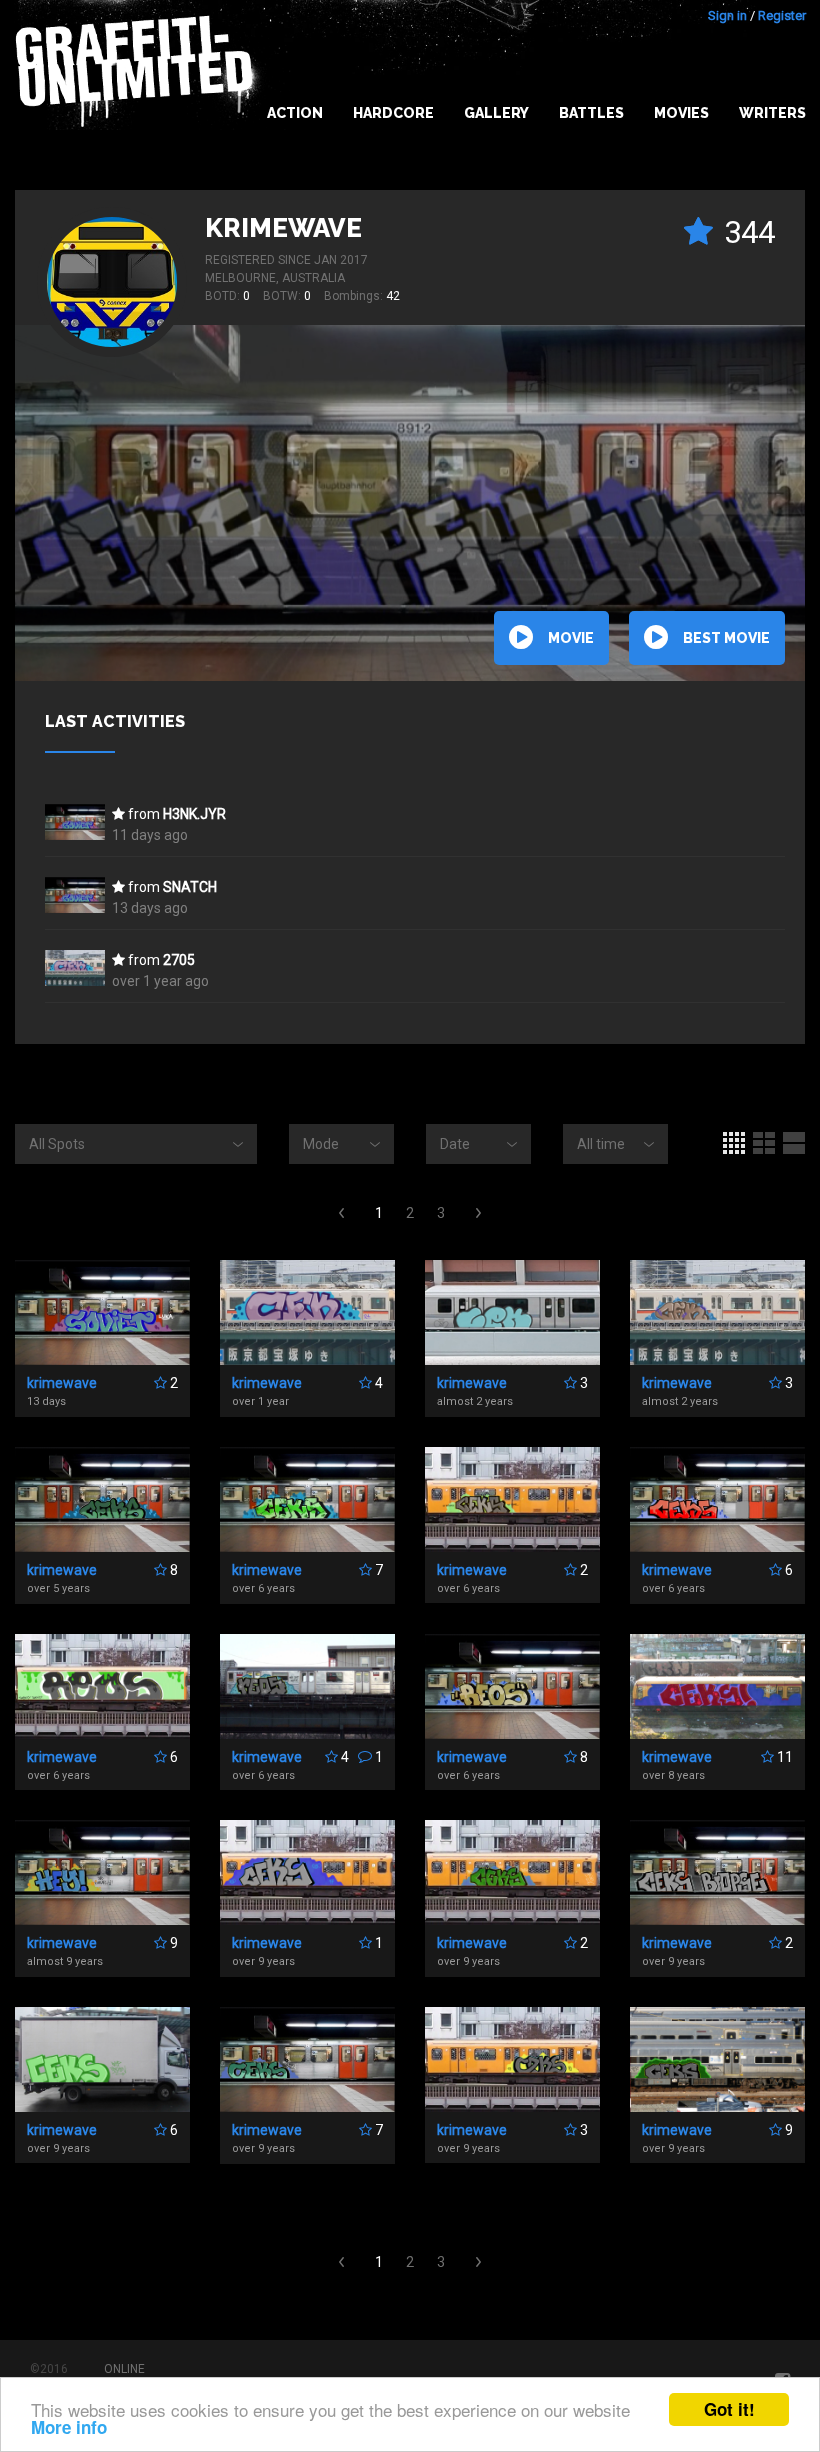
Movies (681, 113)
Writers (772, 113)
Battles (591, 113)
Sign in (727, 15)
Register (782, 15)
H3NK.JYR (194, 814)
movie (571, 638)
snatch (190, 887)
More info (69, 2427)
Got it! (729, 2409)
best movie (726, 638)
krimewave (283, 228)
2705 (179, 960)
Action (295, 113)
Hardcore (393, 113)
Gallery (496, 113)
